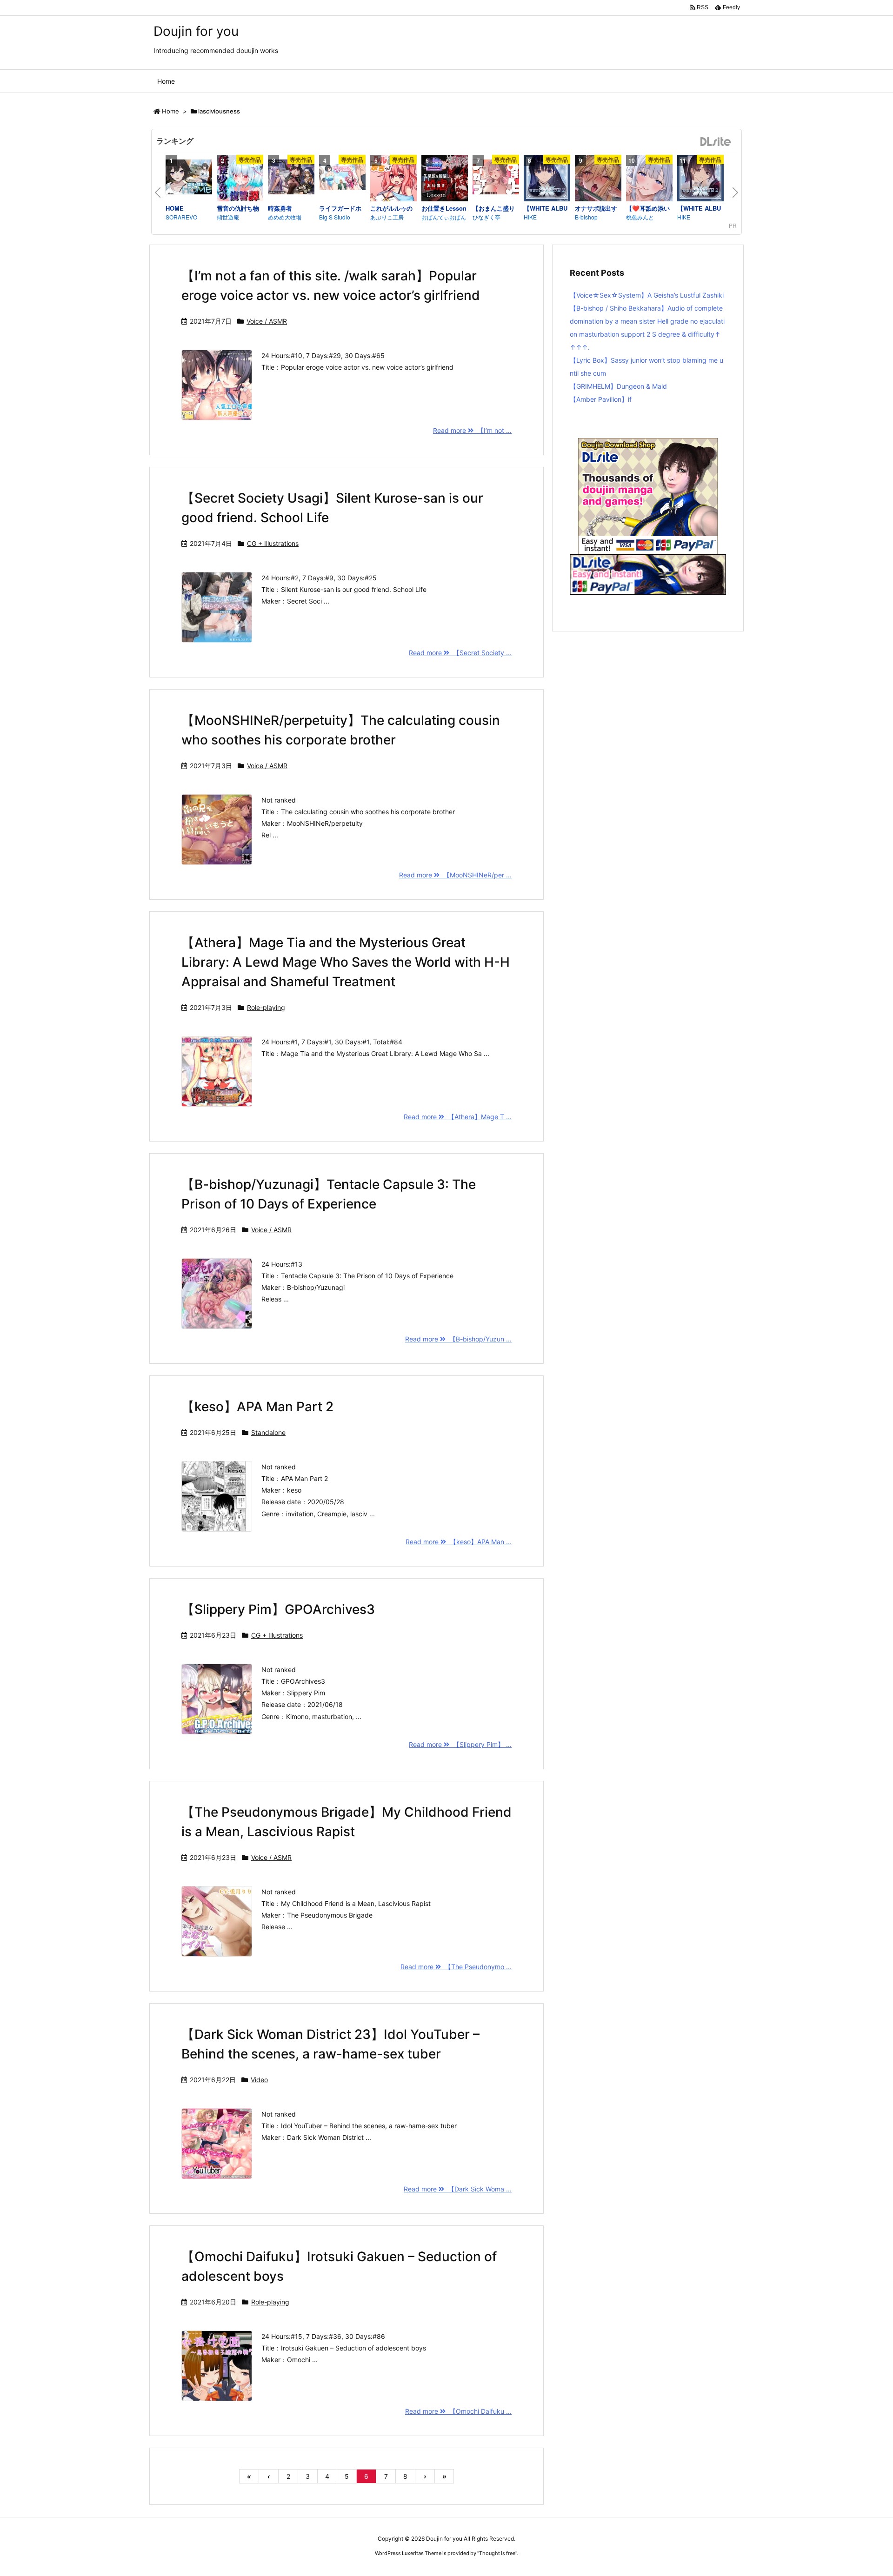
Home (170, 111)
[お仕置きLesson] (445, 179)
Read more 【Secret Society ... (460, 653)
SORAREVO (181, 217)
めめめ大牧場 (285, 217)
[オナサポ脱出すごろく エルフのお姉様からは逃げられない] (598, 179)
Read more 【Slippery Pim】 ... (460, 1744)
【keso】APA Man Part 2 (257, 1407)
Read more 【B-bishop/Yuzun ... (458, 1339)
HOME (175, 208)
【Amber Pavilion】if (601, 399)
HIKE (530, 217)
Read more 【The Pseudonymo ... (456, 1967)
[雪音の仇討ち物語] (240, 179)
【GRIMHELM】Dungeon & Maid (618, 386)
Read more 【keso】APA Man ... (459, 1542)
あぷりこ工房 (387, 217)
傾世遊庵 (228, 217)
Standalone (268, 1432)
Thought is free (497, 2553)
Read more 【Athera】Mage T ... (458, 1117)
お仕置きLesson (444, 208)
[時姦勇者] (291, 178)
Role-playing (266, 1007)
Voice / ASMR (267, 321)
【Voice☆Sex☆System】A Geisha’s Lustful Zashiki (647, 295)
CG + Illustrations (273, 543)
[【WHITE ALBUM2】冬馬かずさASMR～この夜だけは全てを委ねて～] (547, 179)
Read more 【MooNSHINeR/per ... (455, 875)
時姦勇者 (280, 208)
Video (259, 2080)
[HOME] (189, 178)
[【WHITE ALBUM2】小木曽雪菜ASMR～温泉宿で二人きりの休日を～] (700, 179)
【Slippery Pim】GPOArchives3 (278, 1609)
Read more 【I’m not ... (472, 430)
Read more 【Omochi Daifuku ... (458, 2411)
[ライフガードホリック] (342, 178)
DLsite (716, 142)
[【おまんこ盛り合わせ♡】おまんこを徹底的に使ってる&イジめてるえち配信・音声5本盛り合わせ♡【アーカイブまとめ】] (496, 178)
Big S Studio (335, 217)
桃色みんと (640, 217)
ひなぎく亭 (486, 217)
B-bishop (586, 217)
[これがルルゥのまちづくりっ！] (393, 179)
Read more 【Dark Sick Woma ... (458, 2189)
